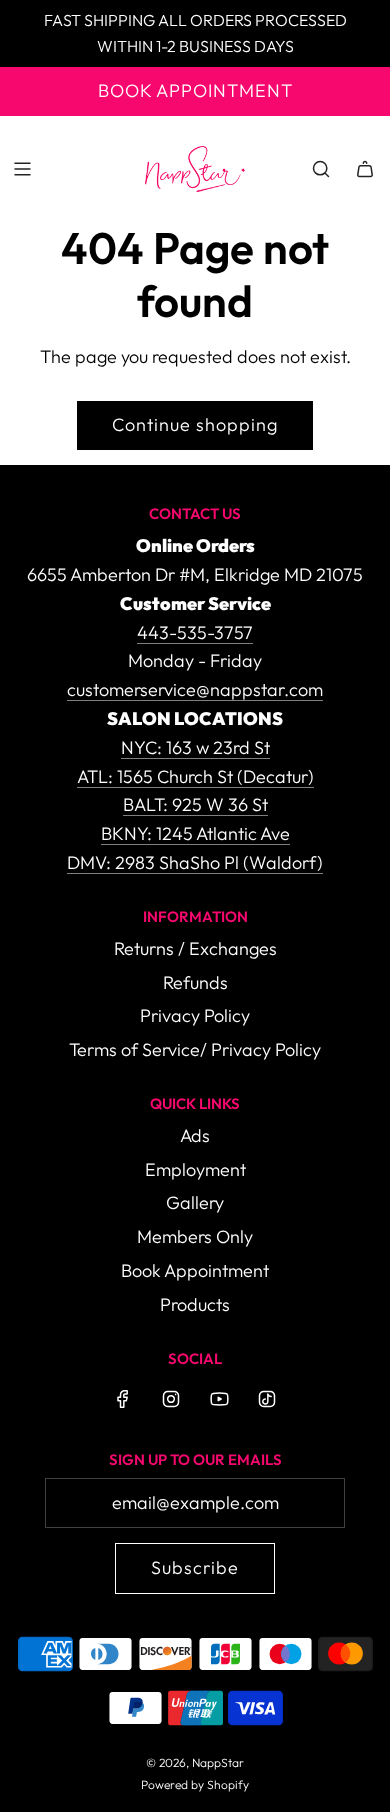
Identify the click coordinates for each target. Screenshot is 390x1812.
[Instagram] (171, 1399)
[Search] (321, 169)
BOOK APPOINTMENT (195, 90)
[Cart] (365, 169)
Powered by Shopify (195, 1784)
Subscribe (195, 1567)
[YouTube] (219, 1399)
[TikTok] (267, 1399)
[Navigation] (22, 169)
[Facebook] (123, 1399)
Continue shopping (195, 424)
